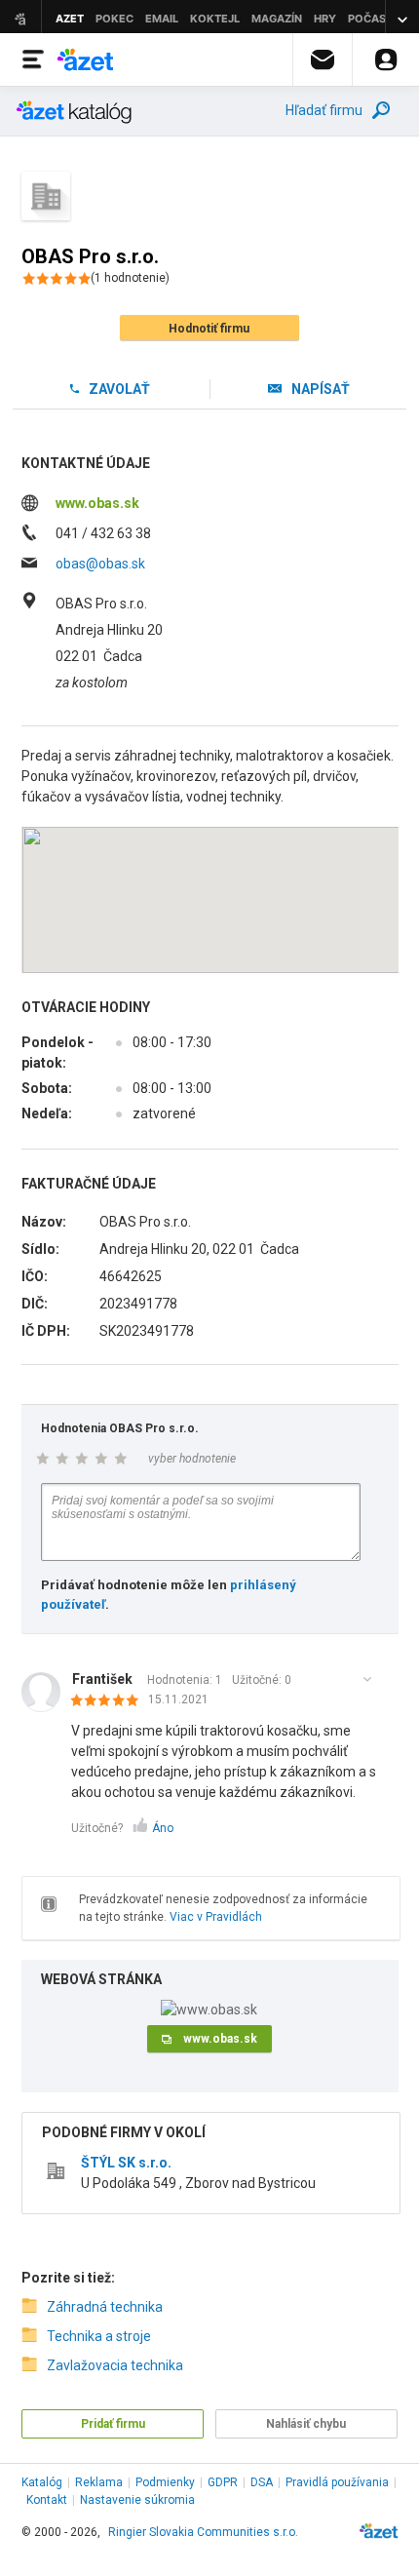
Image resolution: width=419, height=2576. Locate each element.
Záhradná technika (105, 2307)
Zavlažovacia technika (115, 2365)
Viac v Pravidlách (216, 1917)
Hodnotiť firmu (209, 329)
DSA (262, 2482)
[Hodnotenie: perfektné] (110, 1701)
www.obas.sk (97, 503)
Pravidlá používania (337, 2482)
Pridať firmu (113, 2424)
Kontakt (47, 2500)
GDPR (223, 2482)
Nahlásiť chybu (306, 2424)
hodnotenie (130, 278)
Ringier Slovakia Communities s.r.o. (203, 2532)
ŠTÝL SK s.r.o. (126, 2163)
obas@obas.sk (100, 564)
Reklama (99, 2482)
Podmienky (165, 2482)
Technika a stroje (99, 2336)
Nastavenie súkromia (137, 2500)
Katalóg (42, 2482)
